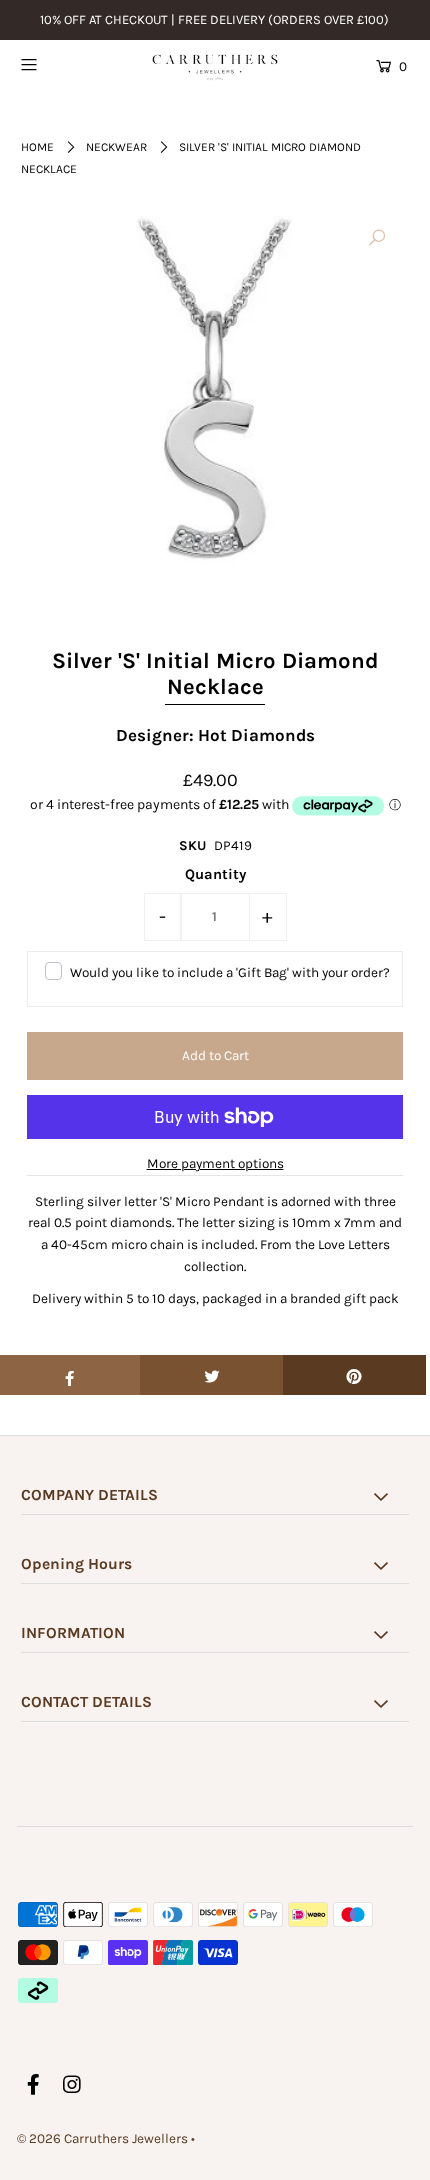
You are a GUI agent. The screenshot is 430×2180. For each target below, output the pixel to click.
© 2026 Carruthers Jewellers (102, 2138)
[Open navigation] (57, 64)
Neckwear (116, 147)
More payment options (215, 1163)
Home (37, 147)
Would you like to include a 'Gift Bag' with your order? (230, 972)
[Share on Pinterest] (354, 1375)
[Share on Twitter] (211, 1375)
